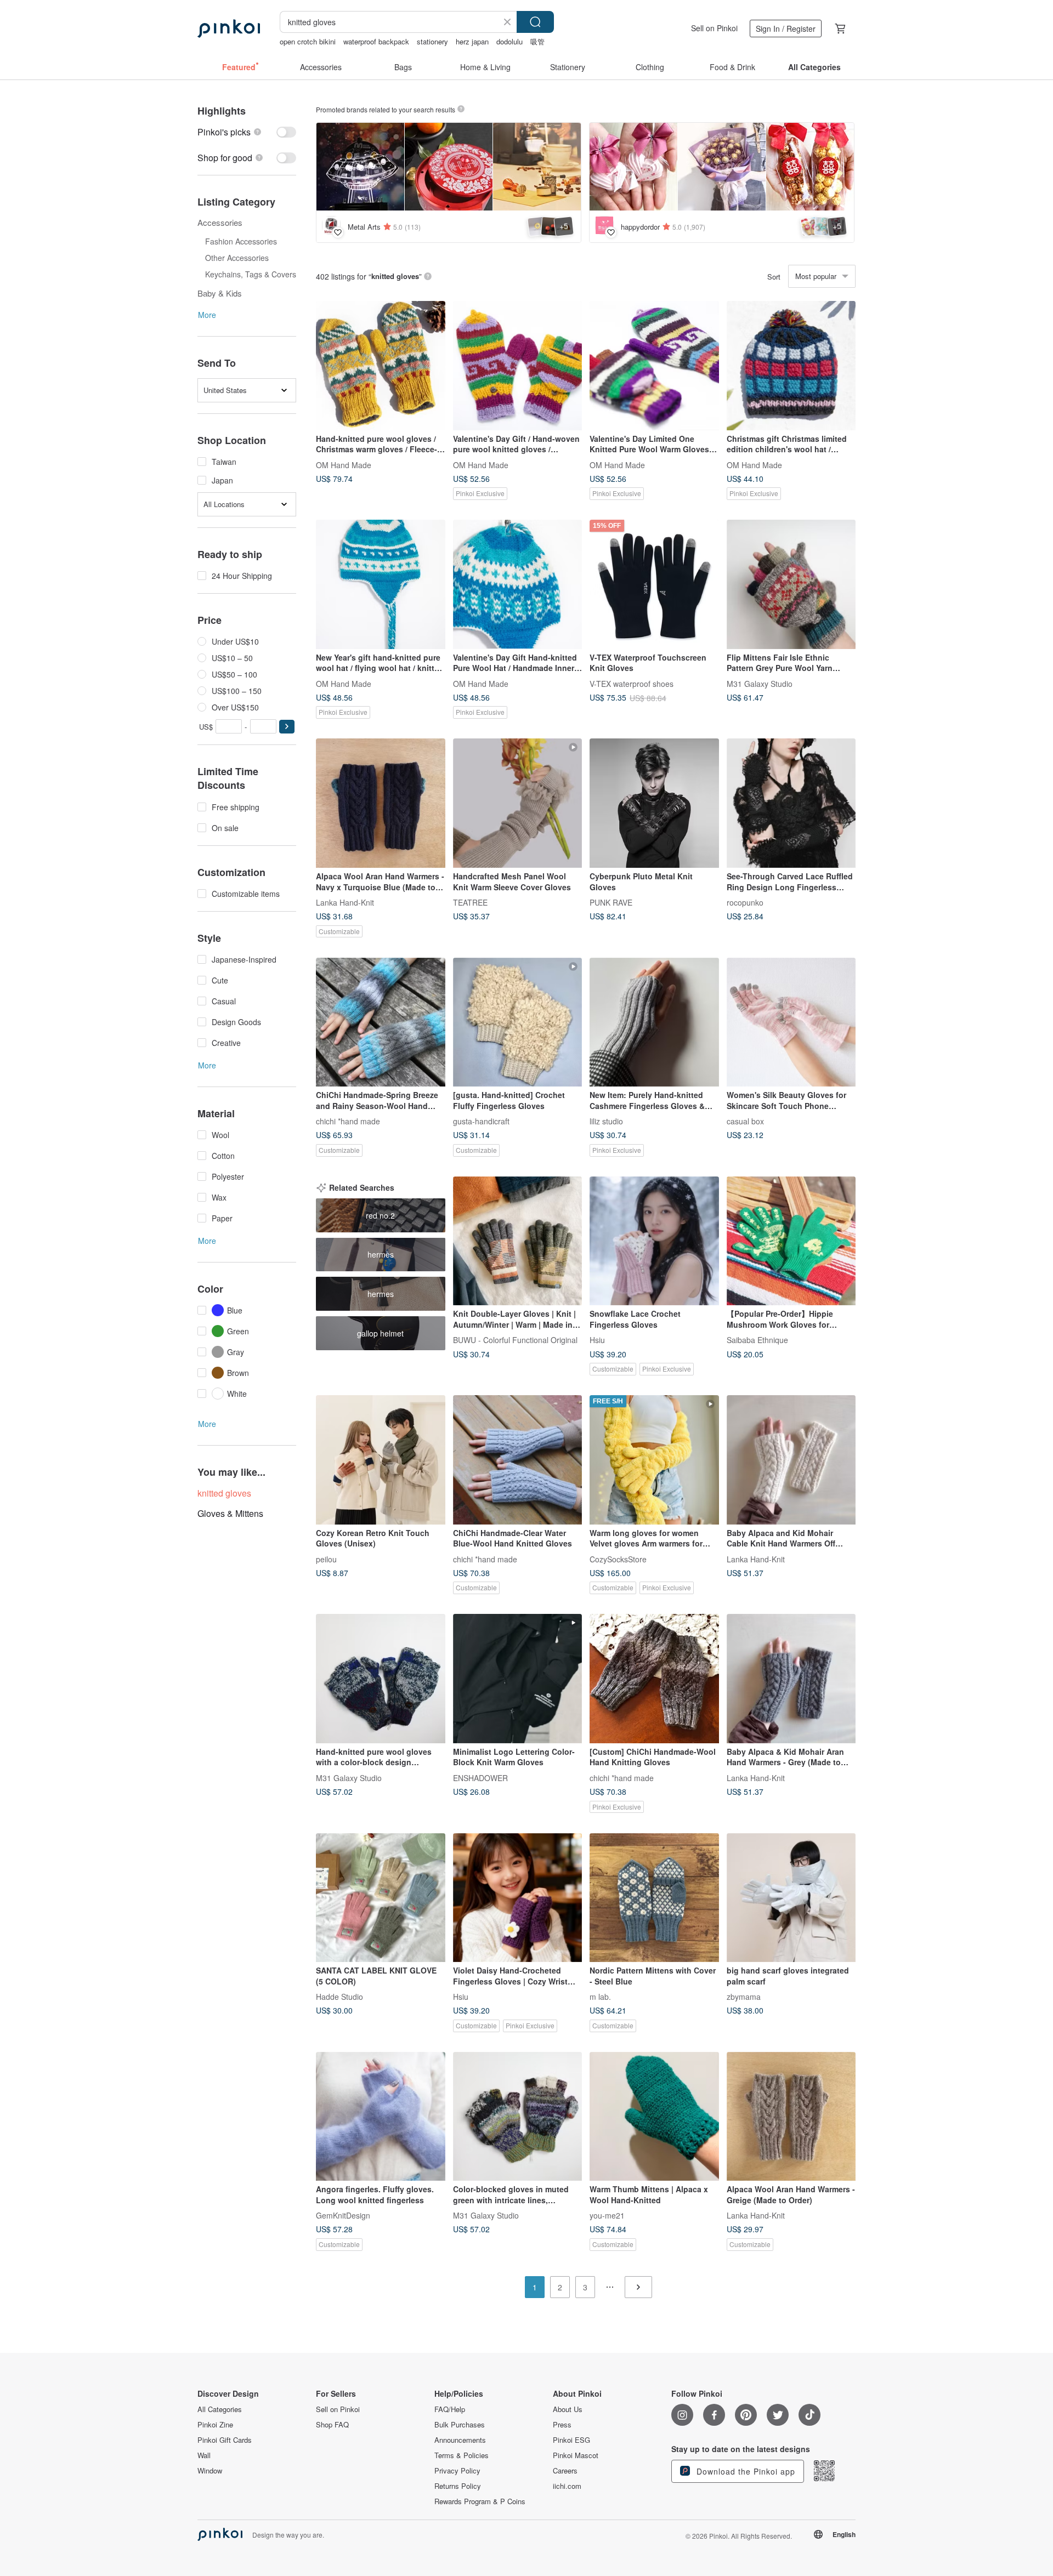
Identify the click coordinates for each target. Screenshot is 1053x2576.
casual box (745, 1121)
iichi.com (567, 2486)
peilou (326, 1559)
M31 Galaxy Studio (760, 683)
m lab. (600, 1997)
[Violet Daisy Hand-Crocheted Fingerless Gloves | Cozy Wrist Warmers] (518, 1898)
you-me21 (607, 2215)
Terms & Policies (462, 2455)
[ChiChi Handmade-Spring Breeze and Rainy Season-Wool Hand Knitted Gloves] (381, 1022)
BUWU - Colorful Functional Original (515, 1340)
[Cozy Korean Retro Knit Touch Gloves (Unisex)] (381, 1460)
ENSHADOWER (480, 1777)
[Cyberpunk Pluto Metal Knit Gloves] (654, 803)
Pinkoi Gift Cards (225, 2440)
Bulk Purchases (460, 2425)
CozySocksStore (618, 1559)
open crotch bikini (308, 41)
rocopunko (745, 902)
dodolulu (509, 41)
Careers (565, 2471)
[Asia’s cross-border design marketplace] (229, 29)
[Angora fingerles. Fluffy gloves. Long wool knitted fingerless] (381, 2117)
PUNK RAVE (611, 902)
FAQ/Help (450, 2409)
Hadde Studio (339, 1997)
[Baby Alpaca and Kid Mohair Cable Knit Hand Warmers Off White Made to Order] (791, 1460)
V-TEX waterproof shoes (632, 683)
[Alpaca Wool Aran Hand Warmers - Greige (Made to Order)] (791, 2117)
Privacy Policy (457, 2471)
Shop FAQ (332, 2425)
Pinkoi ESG (571, 2440)
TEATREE (470, 902)
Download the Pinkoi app (745, 2471)
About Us (568, 2409)
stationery (432, 41)
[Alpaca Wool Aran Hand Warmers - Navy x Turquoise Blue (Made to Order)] (381, 803)
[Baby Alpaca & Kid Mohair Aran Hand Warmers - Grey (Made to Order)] (791, 1679)
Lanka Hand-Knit (345, 902)
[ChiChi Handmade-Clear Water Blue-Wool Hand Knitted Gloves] (518, 1460)
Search (535, 22)
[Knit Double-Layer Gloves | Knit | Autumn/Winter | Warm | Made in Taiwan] (518, 1241)
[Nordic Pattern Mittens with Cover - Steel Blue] (654, 1898)
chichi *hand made (348, 1121)
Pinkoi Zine (215, 2425)
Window (210, 2471)
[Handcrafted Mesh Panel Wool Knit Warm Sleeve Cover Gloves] (518, 803)
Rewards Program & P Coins (480, 2501)
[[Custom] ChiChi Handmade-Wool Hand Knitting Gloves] (654, 1679)
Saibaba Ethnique (757, 1340)
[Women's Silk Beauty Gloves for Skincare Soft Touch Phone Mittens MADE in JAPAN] (791, 1022)
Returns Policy (458, 2486)
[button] (287, 727)
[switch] (247, 132)
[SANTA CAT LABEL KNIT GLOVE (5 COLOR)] (381, 1898)
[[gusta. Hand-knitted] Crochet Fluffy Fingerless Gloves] (518, 1022)
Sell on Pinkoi (714, 28)
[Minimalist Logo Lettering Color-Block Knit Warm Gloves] (518, 1679)
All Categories (220, 2409)
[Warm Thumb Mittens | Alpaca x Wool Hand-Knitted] (654, 2117)
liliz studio (606, 1121)
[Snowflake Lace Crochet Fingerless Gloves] (654, 1241)
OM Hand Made (344, 464)
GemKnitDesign (343, 2215)
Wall (204, 2455)
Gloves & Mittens (230, 1513)
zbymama (744, 1997)
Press (562, 2425)
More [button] (207, 315)
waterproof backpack (376, 41)
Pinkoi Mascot (576, 2455)
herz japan (472, 41)
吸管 (537, 41)
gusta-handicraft (481, 1121)
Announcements (460, 2440)
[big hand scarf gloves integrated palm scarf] (791, 1898)
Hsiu (597, 1340)
